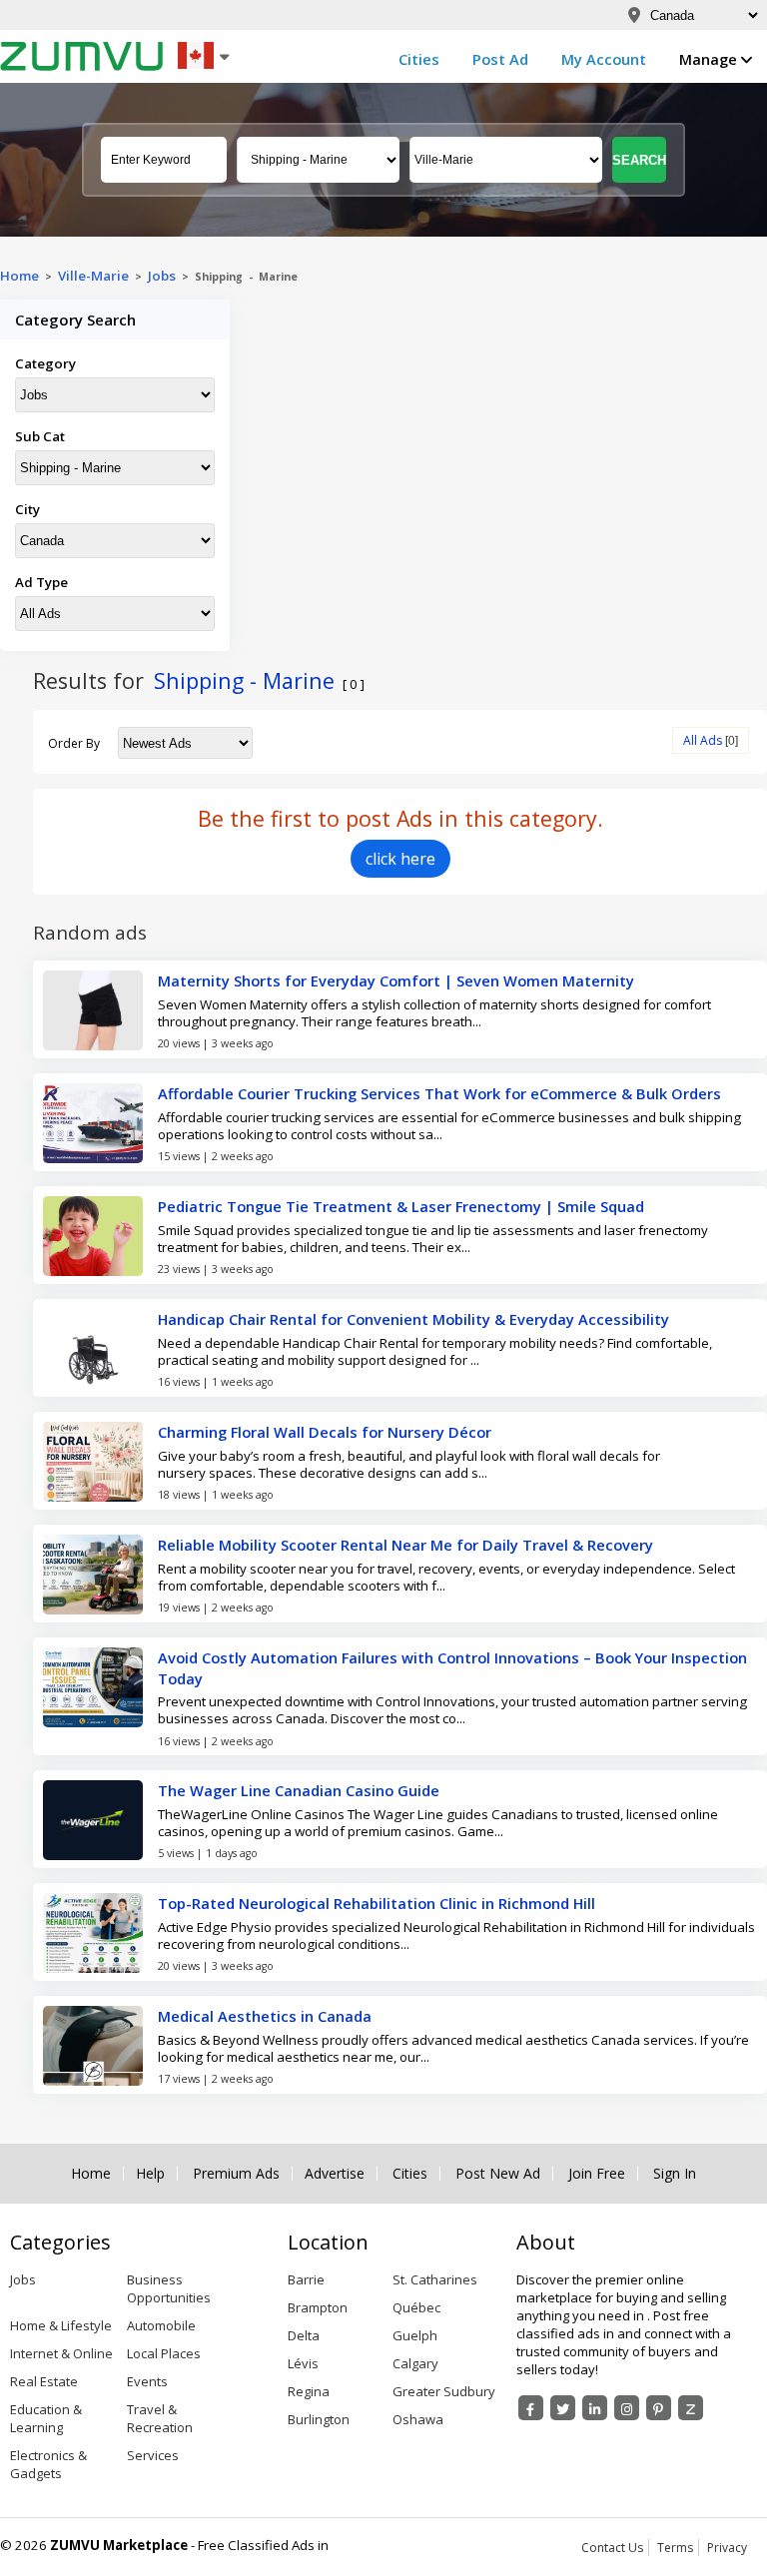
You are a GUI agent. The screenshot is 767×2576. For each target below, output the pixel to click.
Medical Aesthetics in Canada (265, 2016)
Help (150, 2174)
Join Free (597, 2174)
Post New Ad (498, 2174)
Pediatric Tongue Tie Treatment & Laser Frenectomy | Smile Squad (401, 1206)
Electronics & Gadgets (48, 2464)
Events (147, 2381)
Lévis (303, 2363)
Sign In (675, 2174)
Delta (304, 2335)
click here (400, 859)
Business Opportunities (169, 2288)
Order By (74, 743)
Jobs (162, 276)
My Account (604, 59)
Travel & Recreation (160, 2418)
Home (19, 276)
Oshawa (418, 2419)
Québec (416, 2307)
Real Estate (44, 2381)
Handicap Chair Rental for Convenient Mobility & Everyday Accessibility (413, 1319)
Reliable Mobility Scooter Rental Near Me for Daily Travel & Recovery (405, 1545)
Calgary (415, 2363)
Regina (309, 2391)
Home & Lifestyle (61, 2325)
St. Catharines (435, 2279)
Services (153, 2455)
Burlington (319, 2419)
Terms (675, 2548)
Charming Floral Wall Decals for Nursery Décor (325, 1432)
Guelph (415, 2335)
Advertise (335, 2174)
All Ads (703, 740)
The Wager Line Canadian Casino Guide (299, 1790)
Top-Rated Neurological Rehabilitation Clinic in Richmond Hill (377, 1903)
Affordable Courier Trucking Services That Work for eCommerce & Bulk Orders (439, 1093)
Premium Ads (236, 2174)
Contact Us (612, 2548)
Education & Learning (46, 2418)
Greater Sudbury (444, 2391)
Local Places (164, 2353)
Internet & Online (61, 2353)
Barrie (306, 2279)
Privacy (727, 2548)
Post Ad (500, 59)
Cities (419, 59)
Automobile (161, 2325)
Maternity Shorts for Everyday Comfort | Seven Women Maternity (396, 980)
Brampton (318, 2307)
